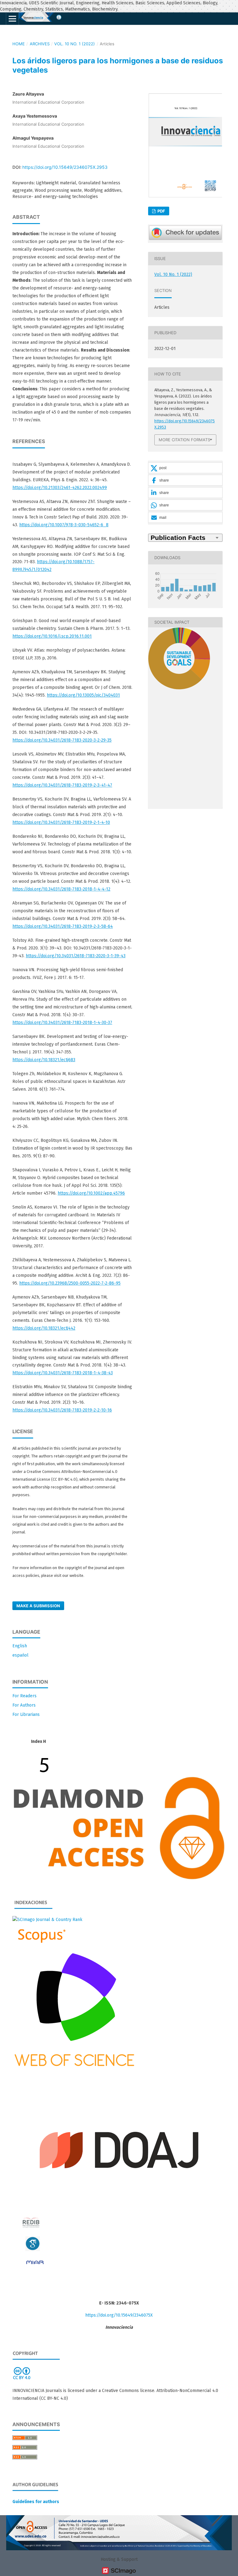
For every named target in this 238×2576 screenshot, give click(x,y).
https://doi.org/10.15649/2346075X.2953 (65, 167)
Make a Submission (38, 1606)
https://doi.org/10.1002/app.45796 (91, 1193)
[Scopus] (40, 1943)
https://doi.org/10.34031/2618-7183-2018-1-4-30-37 (62, 1023)
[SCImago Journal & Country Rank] (47, 1920)
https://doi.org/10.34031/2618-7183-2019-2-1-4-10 (61, 822)
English (20, 1646)
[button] (185, 468)
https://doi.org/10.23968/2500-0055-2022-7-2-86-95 (70, 1283)
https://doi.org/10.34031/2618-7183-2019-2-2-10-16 (62, 1410)
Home (19, 44)
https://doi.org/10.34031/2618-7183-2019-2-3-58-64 (63, 926)
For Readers (24, 1696)
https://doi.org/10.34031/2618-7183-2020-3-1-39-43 (76, 956)
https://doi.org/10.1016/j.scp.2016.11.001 (52, 636)
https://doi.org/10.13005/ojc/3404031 (83, 695)
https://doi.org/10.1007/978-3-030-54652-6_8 (64, 525)
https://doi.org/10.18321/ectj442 (44, 1328)
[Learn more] (177, 799)
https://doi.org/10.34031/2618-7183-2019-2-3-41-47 (62, 785)
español (20, 1655)
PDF (161, 211)
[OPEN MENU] (12, 19)
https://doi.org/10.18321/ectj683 (44, 1060)
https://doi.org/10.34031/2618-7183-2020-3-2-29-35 (62, 740)
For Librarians (26, 1714)
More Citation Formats (184, 440)
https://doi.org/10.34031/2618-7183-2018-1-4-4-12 (61, 889)
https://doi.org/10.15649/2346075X (119, 2315)
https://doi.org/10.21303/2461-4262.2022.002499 (60, 488)
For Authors (24, 1705)
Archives (40, 44)
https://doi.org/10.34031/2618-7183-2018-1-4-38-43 (63, 1373)
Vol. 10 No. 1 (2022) (75, 44)
